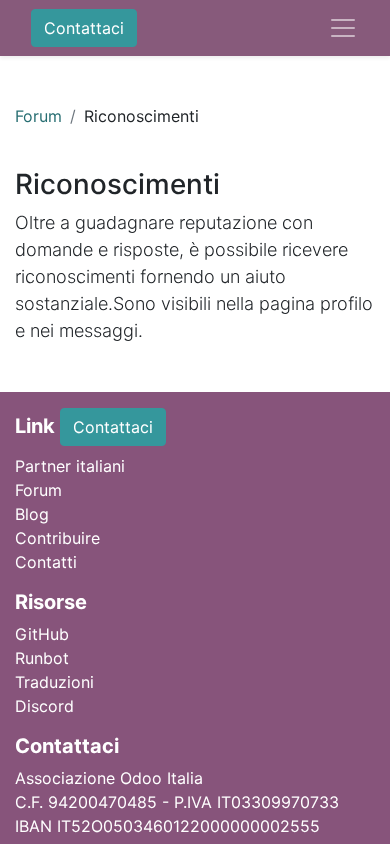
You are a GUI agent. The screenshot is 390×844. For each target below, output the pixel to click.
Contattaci (84, 28)
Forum (38, 116)
